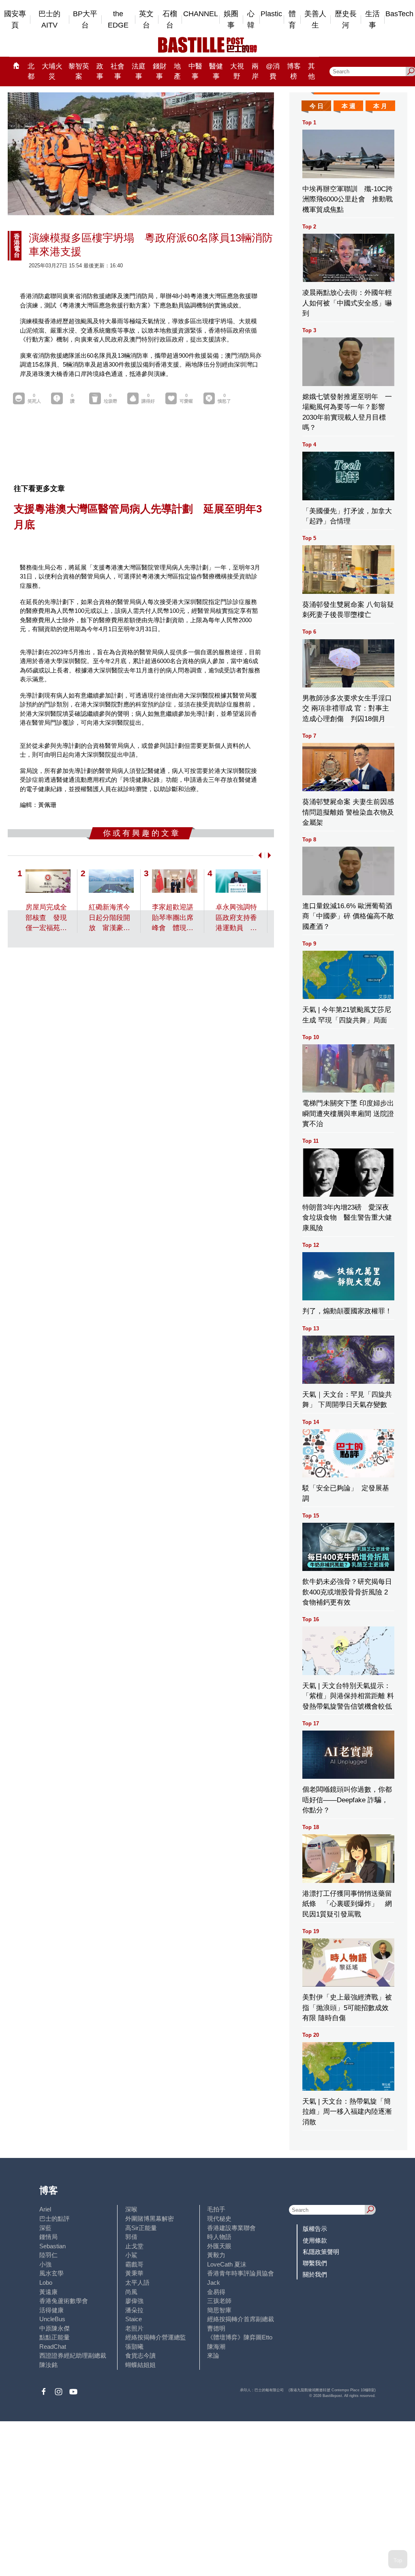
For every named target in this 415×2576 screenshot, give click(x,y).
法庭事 (139, 71)
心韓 (251, 20)
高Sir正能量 (141, 2228)
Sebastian (52, 2246)
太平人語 (137, 2283)
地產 (177, 71)
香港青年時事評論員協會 (241, 2273)
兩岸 (255, 71)
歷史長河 (346, 20)
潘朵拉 (134, 2310)
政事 (100, 71)
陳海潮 (216, 2347)
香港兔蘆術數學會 (64, 2301)
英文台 (146, 20)
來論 (213, 2355)
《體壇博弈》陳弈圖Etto (240, 2337)
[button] (258, 855)
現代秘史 (219, 2219)
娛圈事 (231, 20)
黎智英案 (79, 71)
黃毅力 (216, 2255)
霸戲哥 (134, 2264)
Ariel (45, 2209)
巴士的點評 (55, 2219)
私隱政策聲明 (321, 2252)
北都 (31, 71)
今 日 (317, 106)
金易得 (216, 2292)
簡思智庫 (219, 2310)
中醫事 (195, 71)
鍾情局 (48, 2237)
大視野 (237, 71)
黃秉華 (134, 2273)
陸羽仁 (48, 2255)
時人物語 (219, 2237)
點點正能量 (55, 2337)
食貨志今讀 (140, 2355)
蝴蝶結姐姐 (140, 2365)
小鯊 (131, 2255)
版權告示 (315, 2229)
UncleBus (52, 2319)
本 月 (380, 106)
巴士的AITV (49, 20)
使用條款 (315, 2240)
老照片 (134, 2328)
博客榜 (294, 71)
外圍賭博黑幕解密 (150, 2219)
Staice (134, 2319)
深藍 (45, 2228)
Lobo (46, 2283)
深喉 (131, 2209)
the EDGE (118, 20)
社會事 (118, 71)
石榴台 (170, 20)
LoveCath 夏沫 (227, 2264)
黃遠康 (48, 2292)
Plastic (271, 14)
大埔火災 (52, 71)
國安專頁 (15, 20)
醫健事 (216, 71)
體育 (292, 20)
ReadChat (53, 2347)
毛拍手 (216, 2209)
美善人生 (315, 20)
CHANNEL (201, 14)
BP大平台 (85, 20)
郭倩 (131, 2237)
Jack (214, 2283)
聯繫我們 (315, 2263)
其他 (311, 71)
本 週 (349, 106)
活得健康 (51, 2310)
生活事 (372, 20)
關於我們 (315, 2274)
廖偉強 (134, 2301)
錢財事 (160, 71)
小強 (45, 2264)
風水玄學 (51, 2273)
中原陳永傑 (55, 2328)
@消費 (273, 71)
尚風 (131, 2292)
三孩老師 (219, 2301)
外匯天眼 (219, 2246)
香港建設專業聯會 (231, 2228)
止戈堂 (134, 2246)
